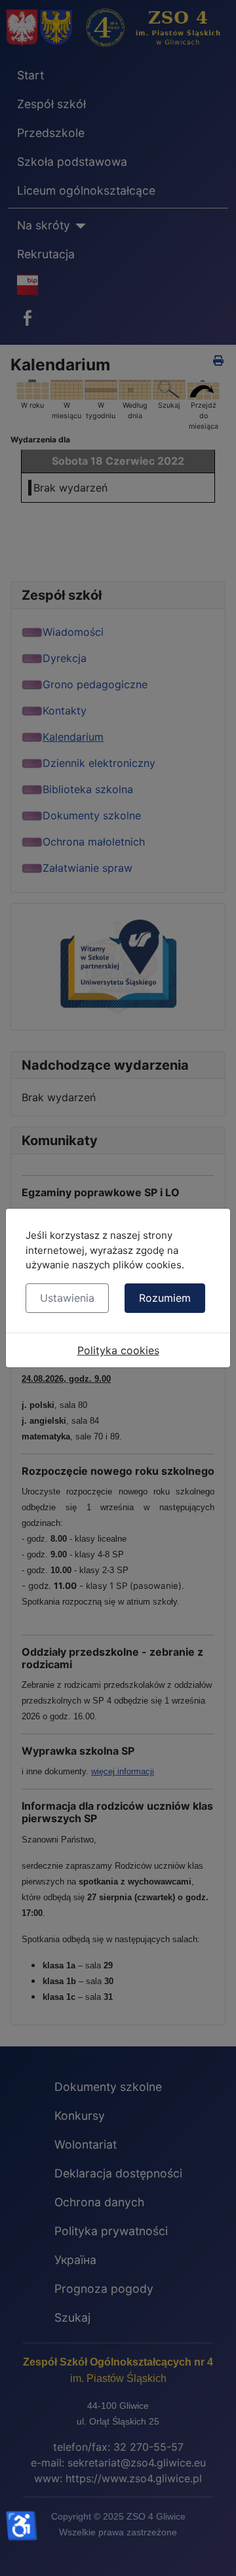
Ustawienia (67, 1298)
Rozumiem (165, 1298)
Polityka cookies (118, 1350)
